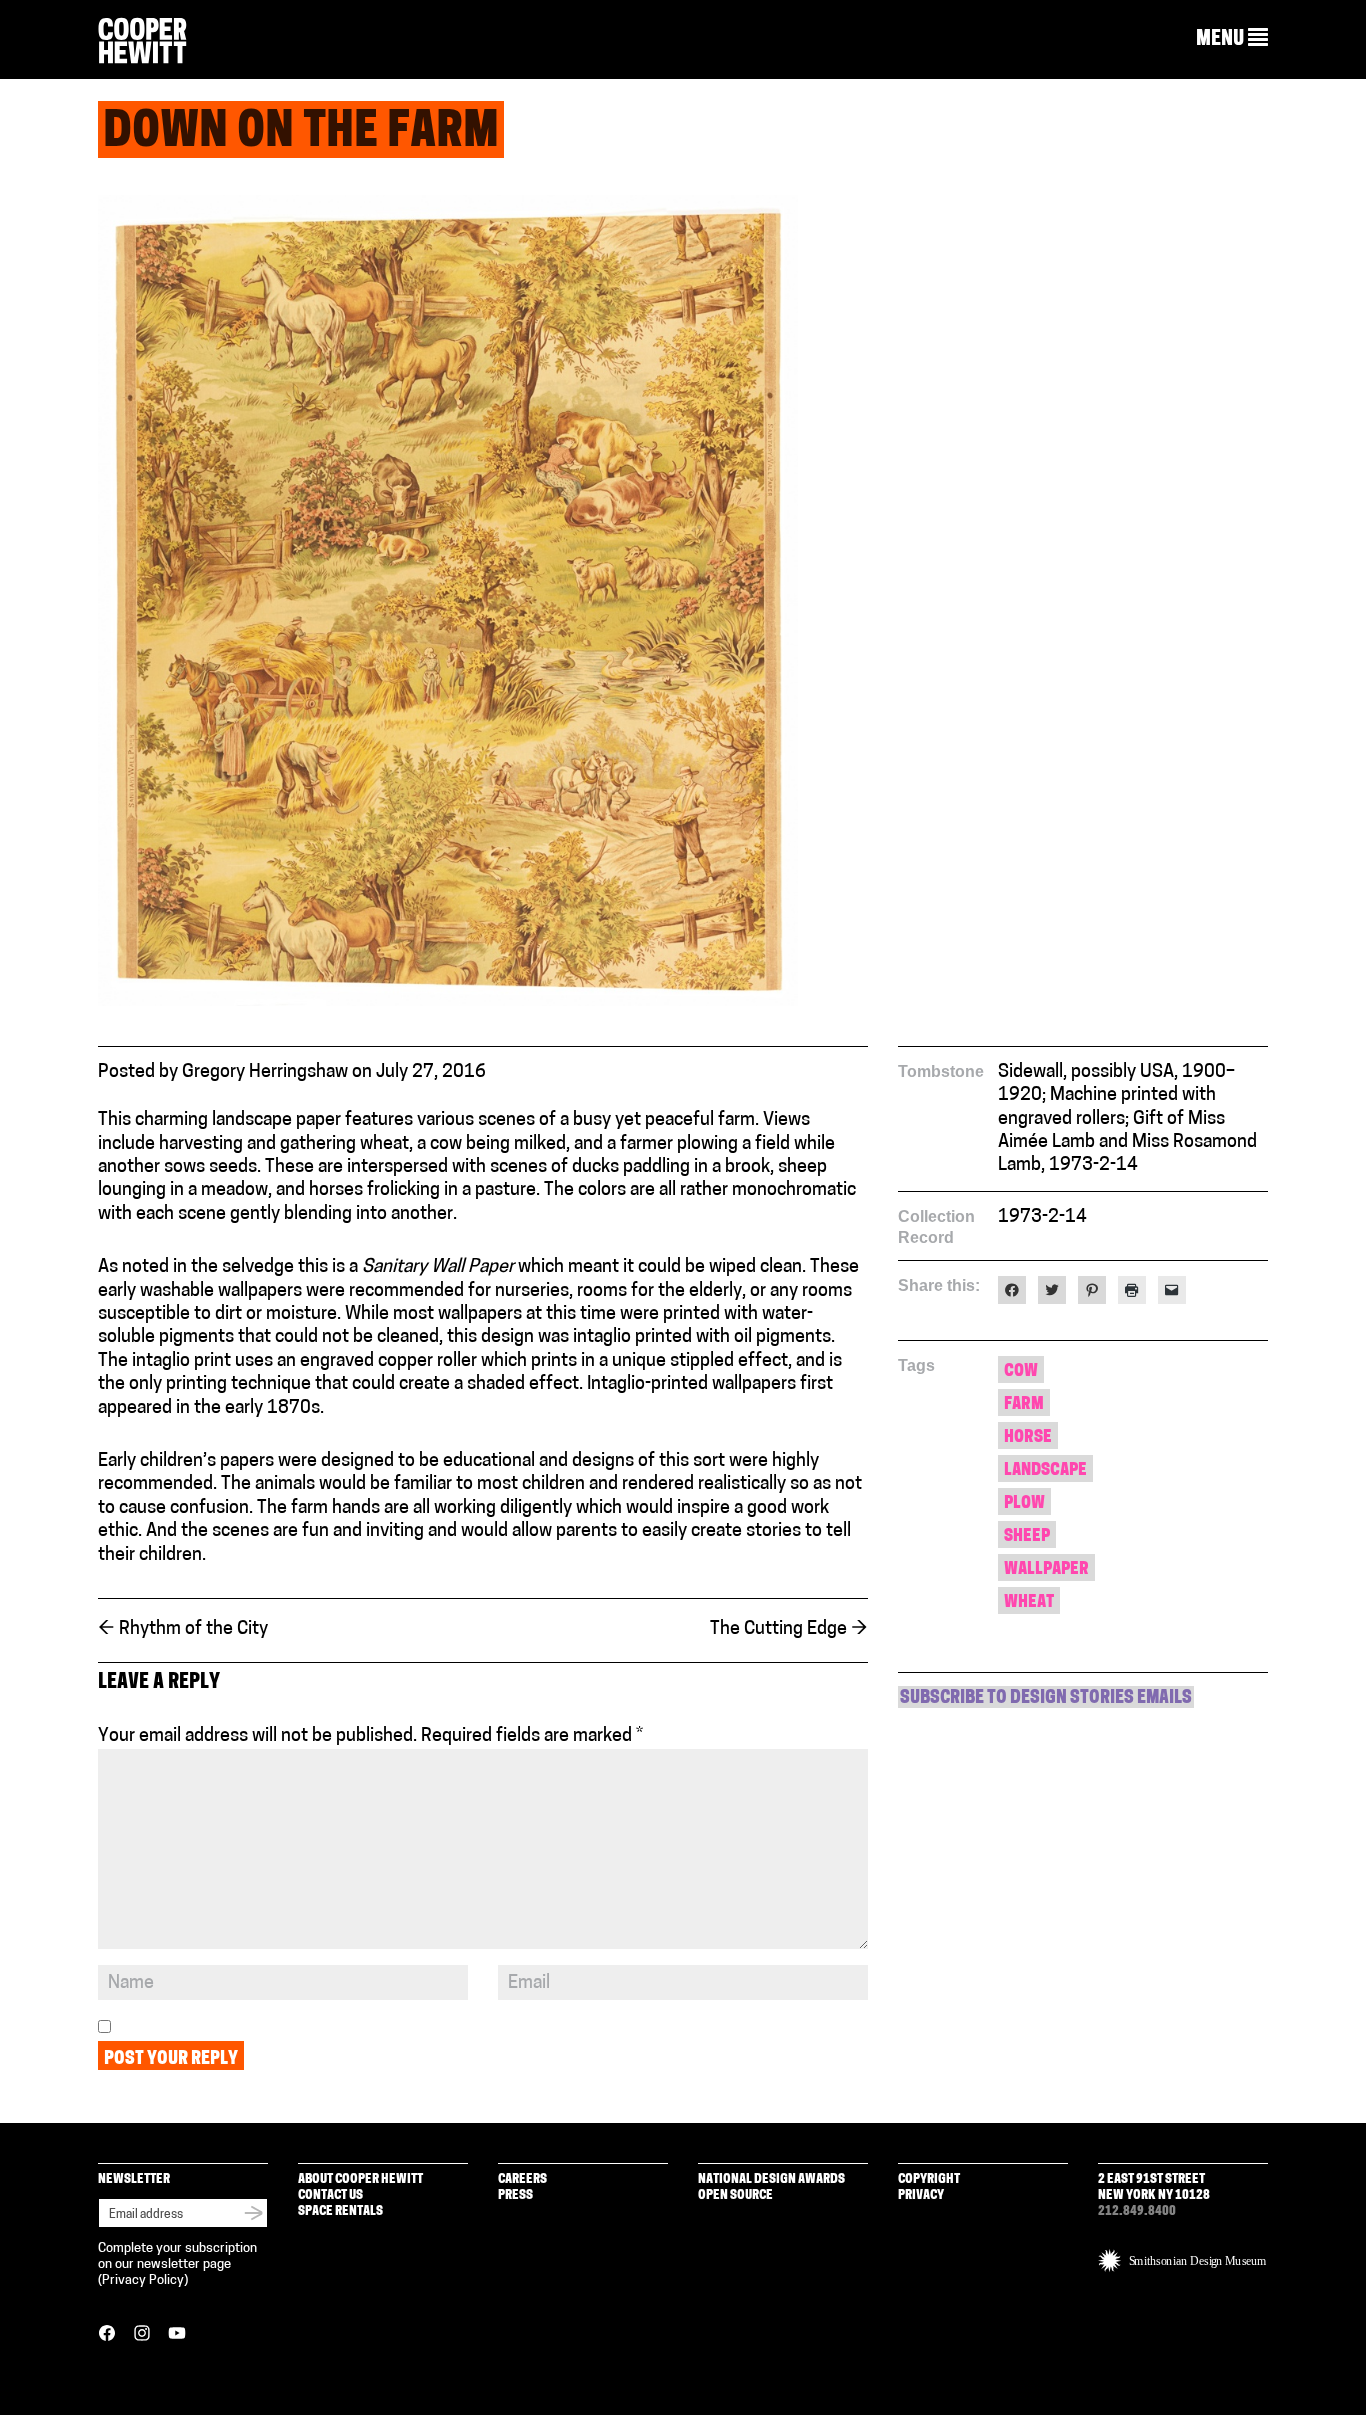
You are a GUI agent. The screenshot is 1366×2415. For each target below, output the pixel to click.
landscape (1045, 1470)
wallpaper (1046, 1569)
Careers (522, 2179)
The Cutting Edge (789, 1630)
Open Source (735, 2195)
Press (515, 2195)
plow (1024, 1503)
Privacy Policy (143, 2280)
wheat (1029, 1602)
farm (1024, 1404)
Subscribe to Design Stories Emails (1046, 1699)
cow (1021, 1371)
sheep (1027, 1536)
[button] (1232, 39)
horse (1028, 1437)
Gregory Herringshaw (265, 1073)
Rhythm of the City (183, 1630)
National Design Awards (771, 2179)
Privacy (921, 2195)
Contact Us (330, 2195)
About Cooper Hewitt (360, 2179)
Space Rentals (340, 2211)
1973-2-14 (1042, 1218)
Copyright (929, 2179)
